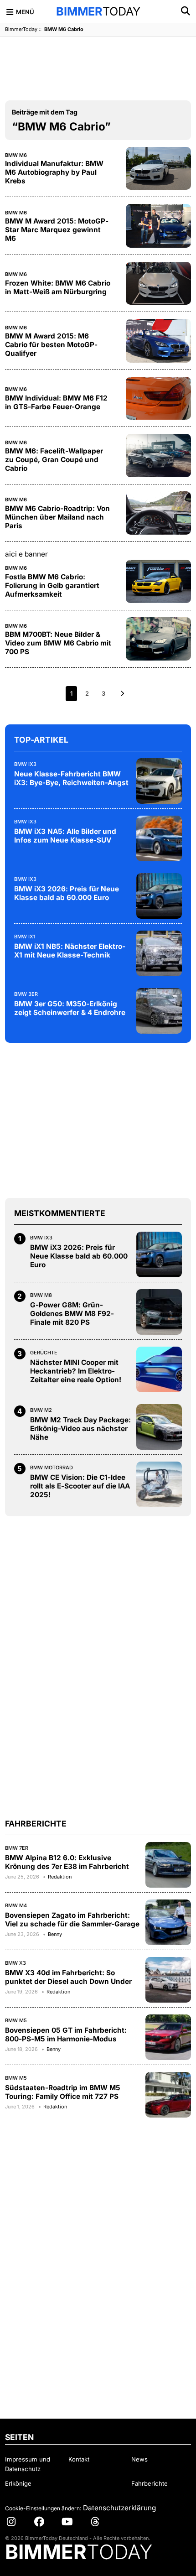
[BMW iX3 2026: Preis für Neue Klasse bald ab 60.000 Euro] (159, 896)
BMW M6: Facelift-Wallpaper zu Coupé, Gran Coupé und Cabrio (54, 460)
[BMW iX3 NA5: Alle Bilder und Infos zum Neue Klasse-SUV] (159, 838)
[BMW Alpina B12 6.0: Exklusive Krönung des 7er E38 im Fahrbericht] (168, 1865)
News (139, 2459)
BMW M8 (41, 1295)
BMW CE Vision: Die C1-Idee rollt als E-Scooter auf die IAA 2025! (80, 1486)
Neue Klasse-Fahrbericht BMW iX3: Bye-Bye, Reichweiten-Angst (71, 778)
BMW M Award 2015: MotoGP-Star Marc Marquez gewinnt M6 (57, 230)
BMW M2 (41, 1410)
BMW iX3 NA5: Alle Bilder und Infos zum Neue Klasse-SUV (65, 836)
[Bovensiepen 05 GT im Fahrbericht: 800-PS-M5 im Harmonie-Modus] (168, 2037)
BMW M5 (16, 2020)
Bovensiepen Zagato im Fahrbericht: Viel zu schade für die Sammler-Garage (72, 1920)
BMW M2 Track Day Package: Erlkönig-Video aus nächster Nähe (80, 1429)
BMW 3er (26, 994)
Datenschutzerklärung (119, 2508)
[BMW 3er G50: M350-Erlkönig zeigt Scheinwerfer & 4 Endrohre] (159, 1011)
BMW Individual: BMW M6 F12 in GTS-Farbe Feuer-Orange (56, 402)
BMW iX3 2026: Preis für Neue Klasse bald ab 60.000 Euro (67, 893)
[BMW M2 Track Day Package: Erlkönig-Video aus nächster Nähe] (159, 1427)
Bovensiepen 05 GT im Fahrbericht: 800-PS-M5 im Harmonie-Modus (66, 2035)
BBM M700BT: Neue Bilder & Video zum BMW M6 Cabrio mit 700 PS (58, 643)
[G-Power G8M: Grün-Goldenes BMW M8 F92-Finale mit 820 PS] (159, 1312)
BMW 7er (17, 1848)
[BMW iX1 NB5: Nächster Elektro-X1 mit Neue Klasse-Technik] (159, 953)
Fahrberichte (150, 2483)
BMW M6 (16, 155)
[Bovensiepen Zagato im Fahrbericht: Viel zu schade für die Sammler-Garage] (168, 1922)
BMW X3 (15, 1963)
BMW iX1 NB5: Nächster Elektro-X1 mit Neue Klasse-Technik (70, 951)
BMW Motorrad (52, 1468)
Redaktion (60, 1877)
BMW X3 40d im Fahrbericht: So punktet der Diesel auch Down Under (68, 1977)
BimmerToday (21, 29)
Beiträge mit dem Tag (45, 112)
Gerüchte (44, 1353)
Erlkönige (18, 2483)
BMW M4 (16, 1905)
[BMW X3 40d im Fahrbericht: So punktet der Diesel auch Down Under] (168, 1980)
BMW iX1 (25, 937)
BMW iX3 (25, 764)
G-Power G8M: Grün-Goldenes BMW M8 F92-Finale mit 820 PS (72, 1314)
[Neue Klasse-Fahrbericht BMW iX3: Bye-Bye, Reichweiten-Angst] (159, 781)
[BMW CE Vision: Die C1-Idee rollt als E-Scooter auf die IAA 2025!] (159, 1484)
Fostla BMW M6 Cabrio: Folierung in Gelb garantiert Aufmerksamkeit (52, 585)
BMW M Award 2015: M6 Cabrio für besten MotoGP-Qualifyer (51, 345)
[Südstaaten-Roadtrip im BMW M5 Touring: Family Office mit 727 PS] (168, 2095)
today (98, 11)
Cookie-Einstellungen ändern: (43, 2508)
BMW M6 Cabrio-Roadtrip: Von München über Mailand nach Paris (57, 517)
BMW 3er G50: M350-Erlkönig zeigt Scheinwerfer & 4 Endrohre (70, 1008)
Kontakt (79, 2459)
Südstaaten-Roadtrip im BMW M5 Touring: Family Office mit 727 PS (63, 2092)
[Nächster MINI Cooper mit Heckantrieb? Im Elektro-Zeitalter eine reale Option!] (159, 1369)
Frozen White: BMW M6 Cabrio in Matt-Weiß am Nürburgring (58, 287)
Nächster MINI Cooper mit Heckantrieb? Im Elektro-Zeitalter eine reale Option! (76, 1371)
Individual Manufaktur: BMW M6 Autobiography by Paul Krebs (54, 172)
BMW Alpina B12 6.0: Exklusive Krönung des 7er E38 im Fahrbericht (67, 1862)
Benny (55, 1934)
